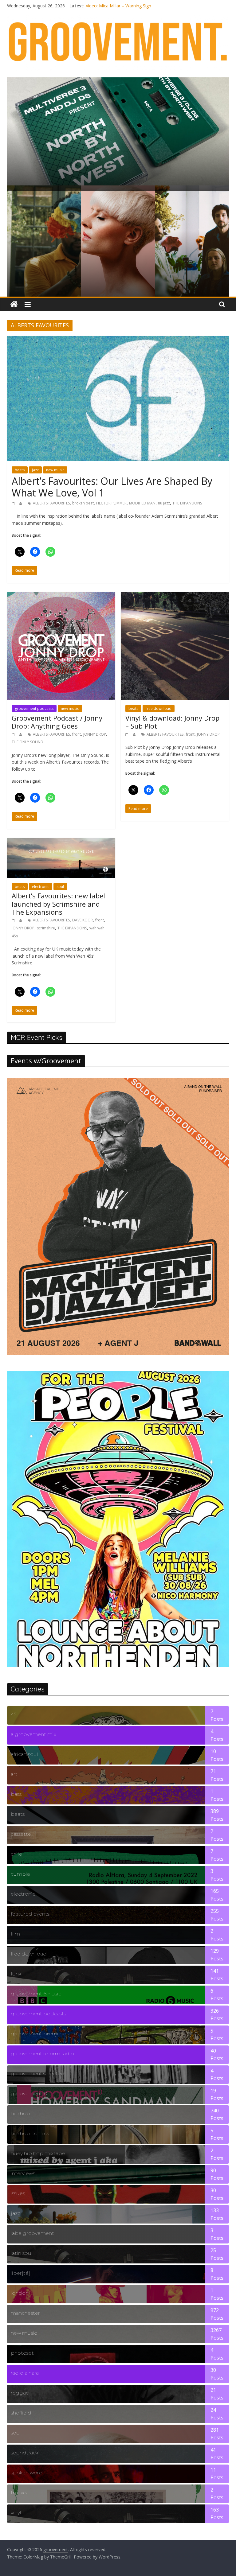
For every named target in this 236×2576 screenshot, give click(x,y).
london (20, 2293)
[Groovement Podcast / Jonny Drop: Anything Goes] (61, 596)
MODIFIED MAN (142, 503)
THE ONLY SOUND (28, 742)
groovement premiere (39, 2034)
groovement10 (29, 2093)
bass (16, 1794)
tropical (20, 2493)
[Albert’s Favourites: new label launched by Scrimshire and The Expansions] (61, 842)
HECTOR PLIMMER (111, 503)
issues (18, 2193)
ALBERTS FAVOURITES (51, 503)
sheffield (21, 2413)
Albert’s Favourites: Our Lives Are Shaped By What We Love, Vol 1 (112, 487)
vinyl (16, 2513)
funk (16, 1974)
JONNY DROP (95, 734)
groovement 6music (36, 1994)
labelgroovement (32, 2233)
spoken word (27, 2473)
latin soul (22, 2253)
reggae (20, 2393)
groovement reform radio (42, 2054)
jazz (35, 470)
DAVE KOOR (83, 920)
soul (60, 887)
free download (159, 708)
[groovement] (14, 304)
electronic (41, 887)
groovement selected (38, 2074)
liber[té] (20, 2273)
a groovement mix (33, 1734)
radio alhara (25, 2373)
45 (14, 1714)
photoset (22, 2353)
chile (16, 1854)
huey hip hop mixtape (38, 2153)
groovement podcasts (34, 708)
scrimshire (46, 928)
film (15, 1934)
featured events (30, 1914)
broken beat (83, 503)
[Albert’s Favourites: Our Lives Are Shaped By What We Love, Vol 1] (118, 340)
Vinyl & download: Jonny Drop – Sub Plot (172, 722)
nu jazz (164, 503)
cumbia (20, 1874)
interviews (23, 2173)
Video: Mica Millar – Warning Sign (118, 6)
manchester (25, 2313)
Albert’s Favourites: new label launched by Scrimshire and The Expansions (58, 904)
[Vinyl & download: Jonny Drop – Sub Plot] (175, 596)
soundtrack (24, 2453)
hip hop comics (30, 2133)
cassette (21, 1834)
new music (55, 470)
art (14, 1774)
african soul (24, 1754)
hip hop (20, 2113)
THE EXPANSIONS (187, 503)
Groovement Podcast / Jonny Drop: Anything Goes (57, 722)
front (77, 734)
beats (20, 470)
